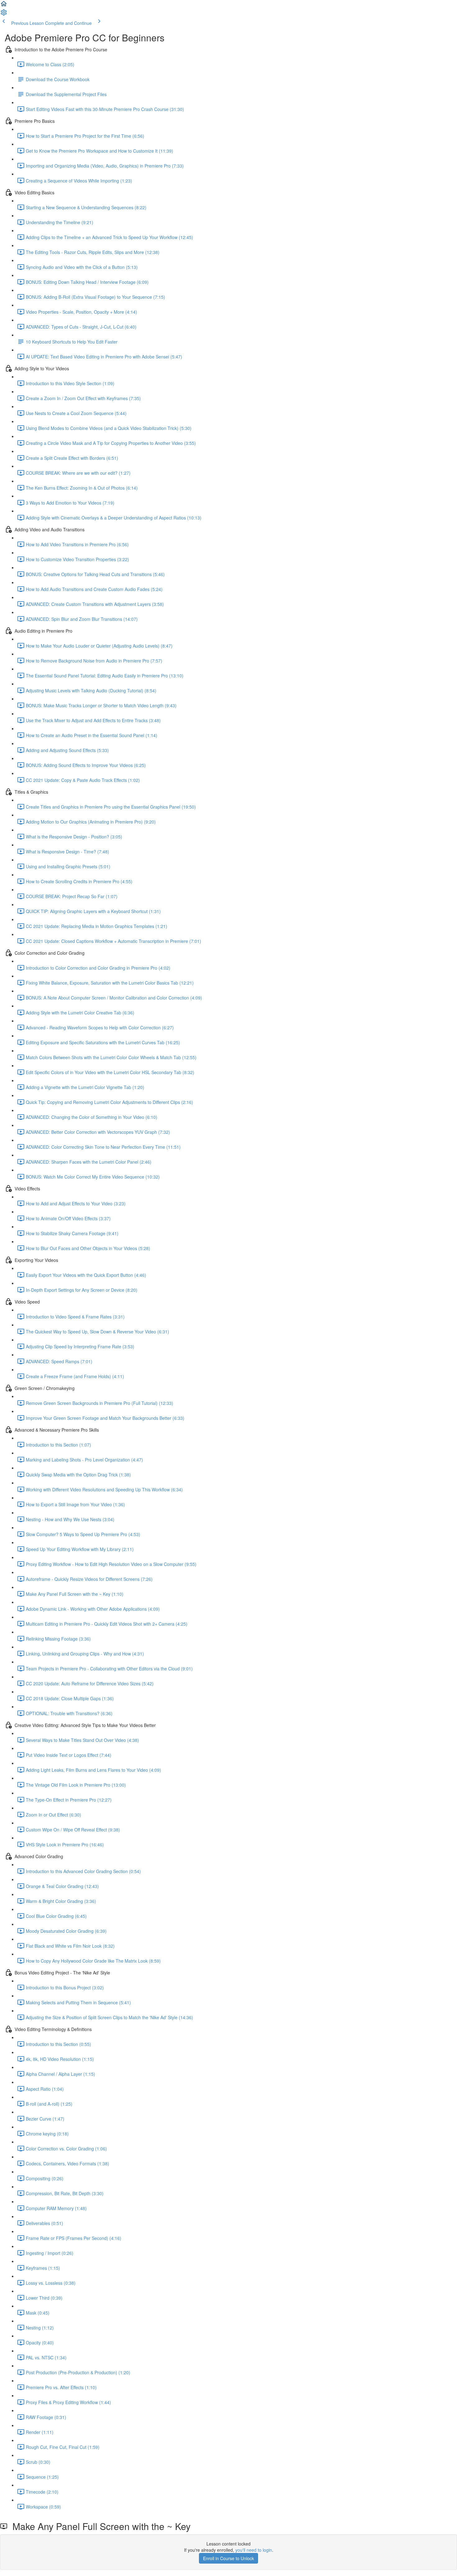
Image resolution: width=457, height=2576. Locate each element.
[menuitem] (4, 14)
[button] (4, 6)
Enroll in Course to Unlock (228, 2558)
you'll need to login (254, 2550)
